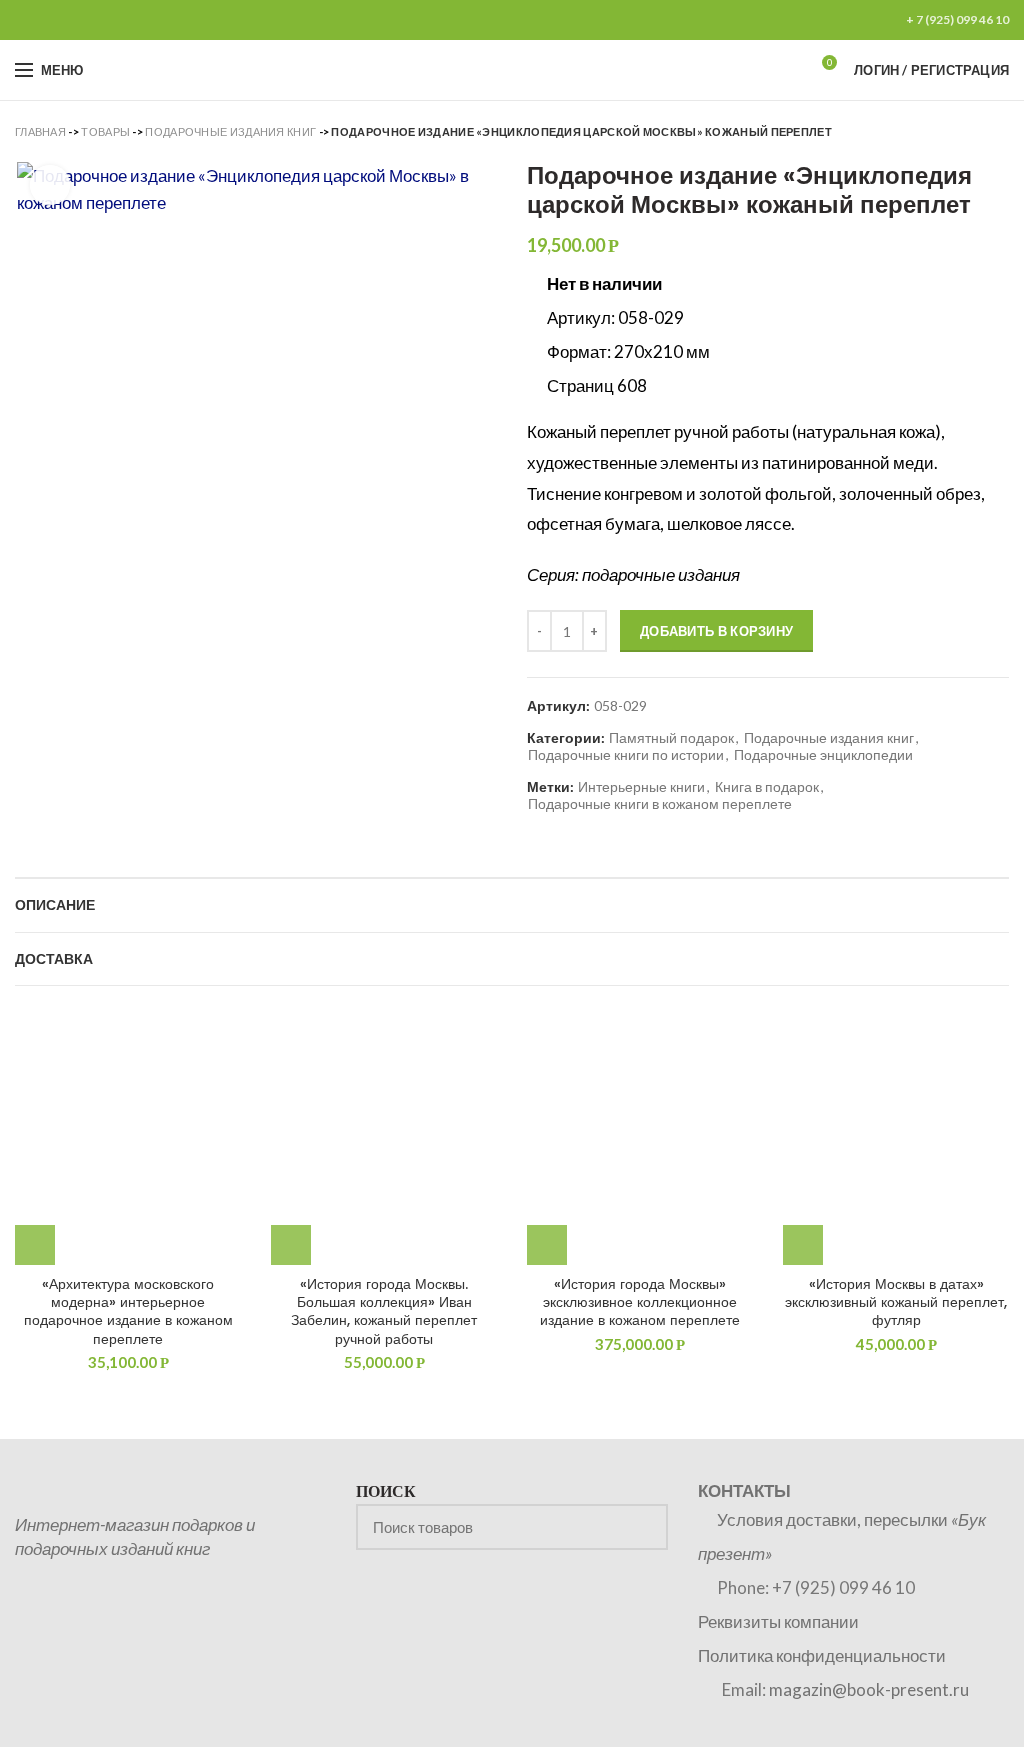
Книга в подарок (767, 787)
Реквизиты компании (778, 1621)
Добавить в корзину (716, 631)
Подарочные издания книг (230, 131)
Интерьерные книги (641, 787)
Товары (105, 131)
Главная (40, 131)
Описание (55, 905)
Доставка (54, 959)
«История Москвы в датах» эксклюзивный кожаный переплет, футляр (896, 1302)
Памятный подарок (671, 738)
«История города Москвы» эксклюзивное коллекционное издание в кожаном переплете (640, 1302)
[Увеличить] (50, 185)
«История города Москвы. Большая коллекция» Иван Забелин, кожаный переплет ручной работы (384, 1311)
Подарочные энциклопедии (823, 755)
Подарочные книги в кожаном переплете (660, 804)
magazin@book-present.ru (869, 1689)
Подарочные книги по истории (626, 755)
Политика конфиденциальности (822, 1655)
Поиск (641, 1527)
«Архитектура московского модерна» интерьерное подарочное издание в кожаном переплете (128, 1311)
